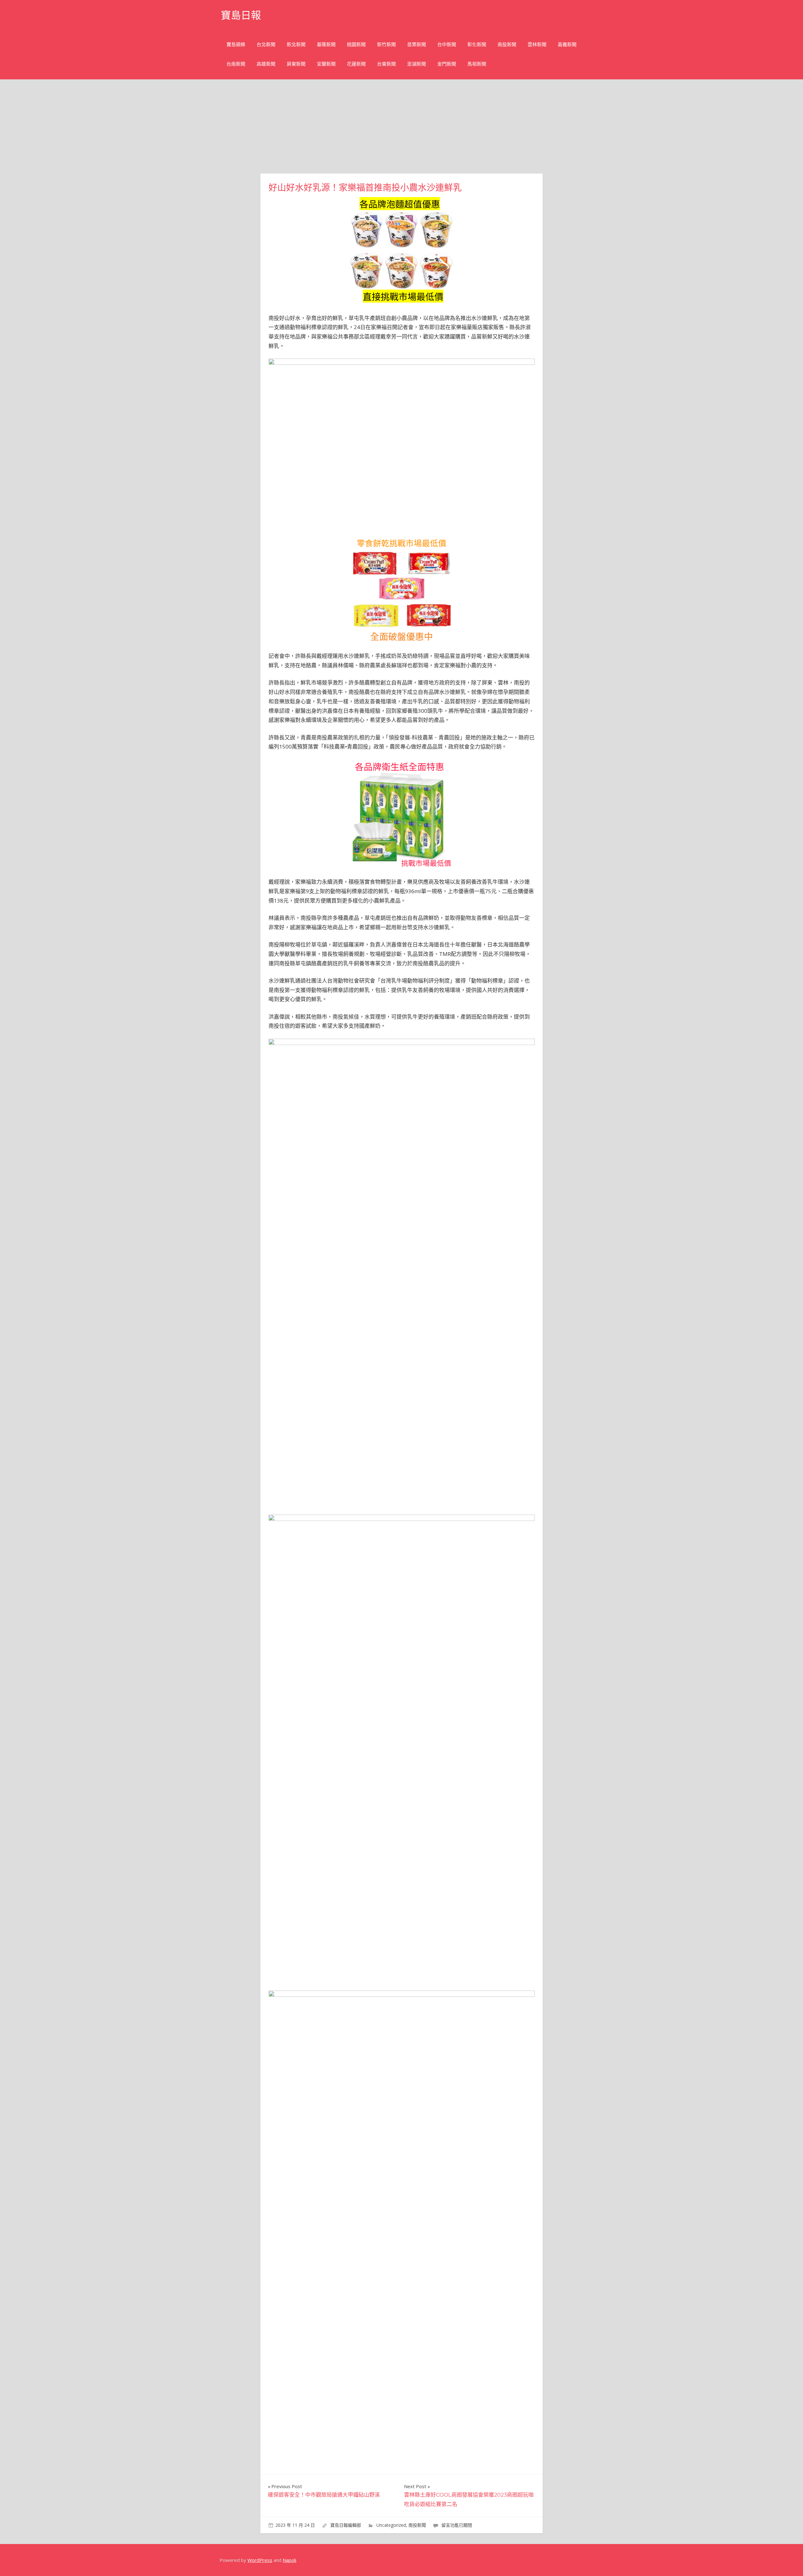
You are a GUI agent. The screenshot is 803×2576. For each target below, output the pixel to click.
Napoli (289, 2560)
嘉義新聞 (567, 44)
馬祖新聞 (477, 64)
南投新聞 (507, 44)
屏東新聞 (296, 64)
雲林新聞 (537, 44)
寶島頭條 (236, 44)
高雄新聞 (266, 64)
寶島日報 (241, 15)
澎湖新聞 (417, 64)
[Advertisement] (401, 126)
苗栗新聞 (417, 44)
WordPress (260, 2560)
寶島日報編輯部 (346, 2525)
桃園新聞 (356, 44)
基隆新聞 (326, 44)
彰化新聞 (477, 44)
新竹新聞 (386, 44)
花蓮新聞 (356, 64)
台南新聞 (236, 64)
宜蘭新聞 (326, 64)
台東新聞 (386, 64)
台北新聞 (266, 44)
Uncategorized (391, 2525)
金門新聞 (447, 64)
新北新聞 (296, 44)
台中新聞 (447, 44)
